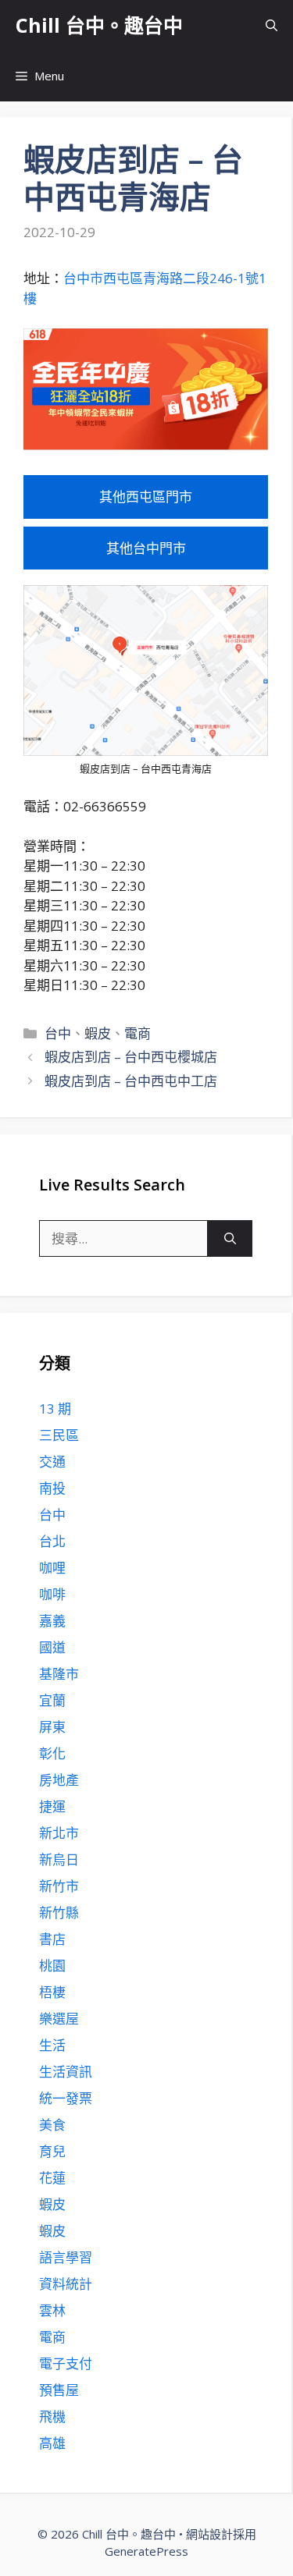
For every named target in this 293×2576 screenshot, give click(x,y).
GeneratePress (146, 2551)
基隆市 (59, 1674)
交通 (52, 1462)
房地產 (59, 1780)
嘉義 (52, 1621)
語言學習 (66, 2257)
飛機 (52, 2416)
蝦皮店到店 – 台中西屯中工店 (131, 1081)
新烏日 (59, 1859)
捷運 (52, 1806)
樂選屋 (59, 2019)
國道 (52, 1647)
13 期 (55, 1409)
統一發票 (66, 2098)
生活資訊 (66, 2072)
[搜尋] (230, 1239)
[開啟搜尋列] (272, 25)
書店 (52, 1939)
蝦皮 (98, 1033)
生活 (52, 2045)
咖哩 (52, 1568)
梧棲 (52, 1992)
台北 (52, 1541)
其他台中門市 (146, 548)
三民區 (59, 1435)
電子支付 (66, 2363)
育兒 (52, 2151)
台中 (58, 1033)
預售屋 (59, 2390)
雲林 (52, 2310)
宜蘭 (52, 1700)
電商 (138, 1033)
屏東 (52, 1727)
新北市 (59, 1833)
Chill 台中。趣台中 (99, 25)
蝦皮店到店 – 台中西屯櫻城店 (131, 1057)
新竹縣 (59, 1912)
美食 (52, 2125)
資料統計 (66, 2284)
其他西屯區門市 (146, 497)
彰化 (52, 1753)
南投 (52, 1488)
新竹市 (59, 1886)
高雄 (52, 2443)
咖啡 (52, 1594)
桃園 (52, 1966)
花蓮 (52, 2178)
